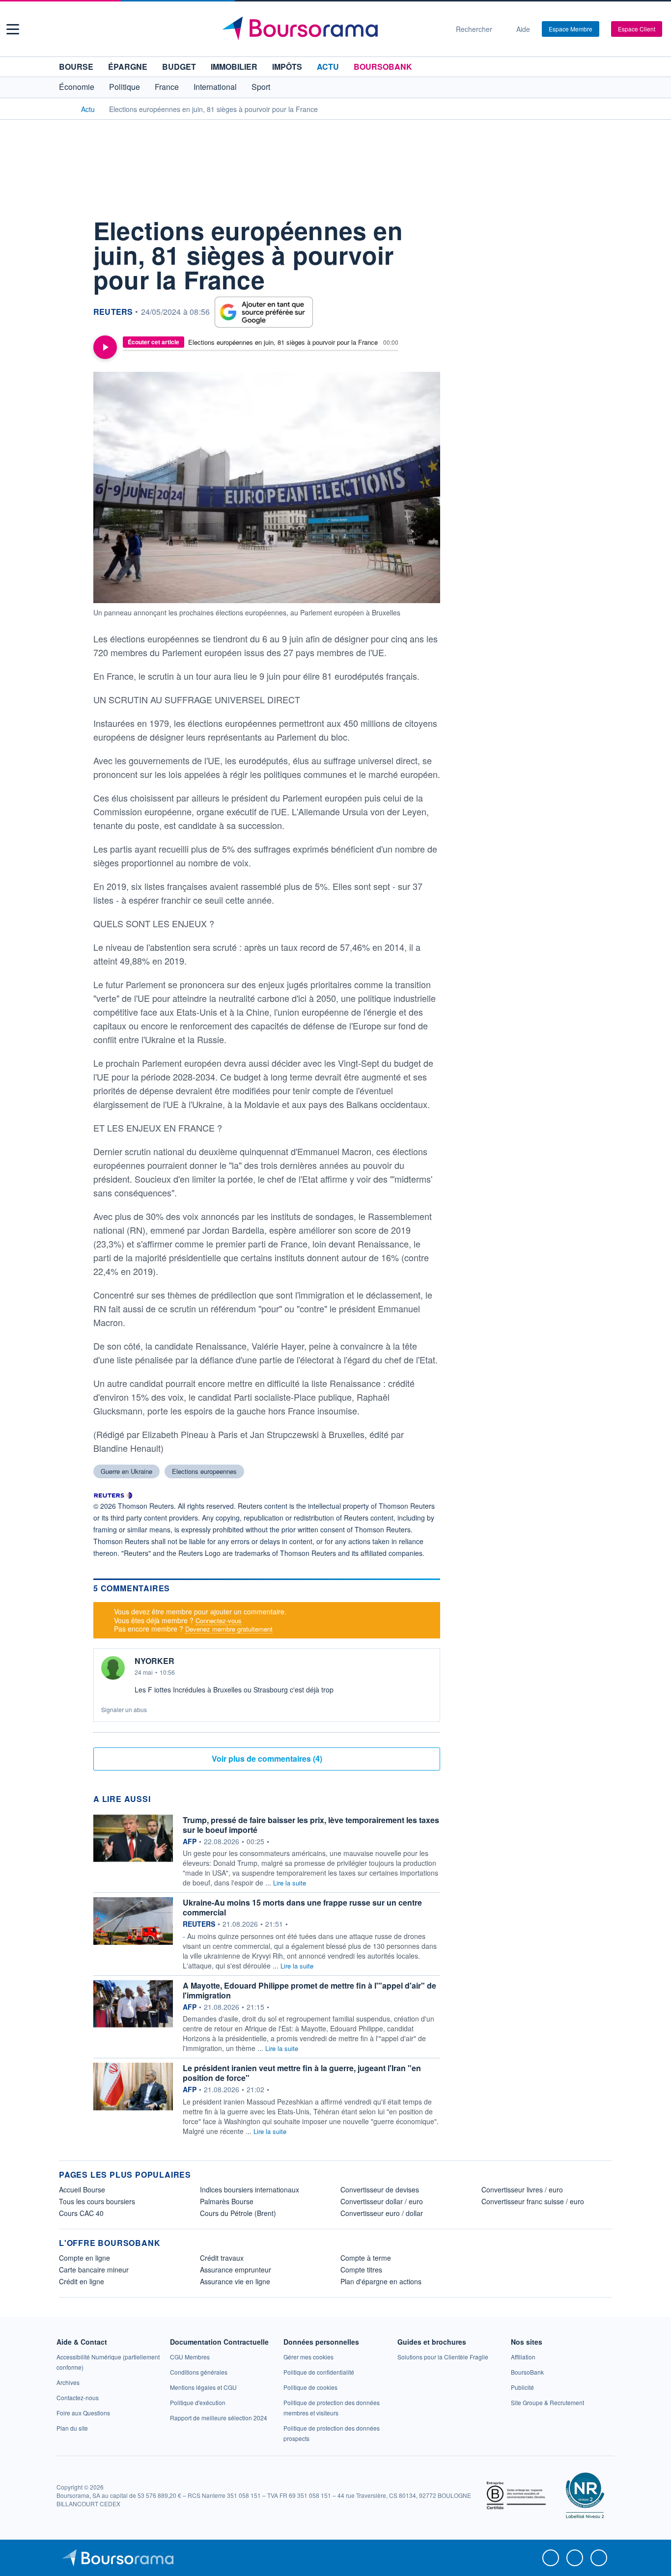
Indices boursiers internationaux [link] (250, 2189)
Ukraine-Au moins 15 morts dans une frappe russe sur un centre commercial (302, 1907)
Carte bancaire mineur (94, 2270)
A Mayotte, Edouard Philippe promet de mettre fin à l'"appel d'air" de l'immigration (309, 1990)
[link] (68, 2382)
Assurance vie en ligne (235, 2281)
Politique (125, 87)
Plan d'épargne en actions (381, 2281)
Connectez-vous (219, 1620)
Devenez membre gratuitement (229, 1629)
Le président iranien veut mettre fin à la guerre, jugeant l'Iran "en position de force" (302, 2073)
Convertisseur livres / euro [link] (522, 2189)
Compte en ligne (84, 2258)
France (167, 87)
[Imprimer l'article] (69, 315)
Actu (328, 67)
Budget (179, 67)
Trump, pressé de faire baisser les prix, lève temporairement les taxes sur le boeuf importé (311, 1825)
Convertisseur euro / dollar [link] (382, 2213)
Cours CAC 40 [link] (81, 2213)
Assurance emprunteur (236, 2270)
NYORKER (154, 1661)
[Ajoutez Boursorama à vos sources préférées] (264, 312)
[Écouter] (105, 347)
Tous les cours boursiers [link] (97, 2201)
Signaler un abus (124, 1709)
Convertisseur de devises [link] (380, 2189)
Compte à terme (366, 2258)
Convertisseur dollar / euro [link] (382, 2201)
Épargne (128, 67)
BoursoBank (383, 67)
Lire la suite (290, 1883)
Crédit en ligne (82, 2281)
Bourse (76, 67)
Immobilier (234, 67)
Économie (77, 87)
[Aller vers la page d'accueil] (332, 29)
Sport (261, 87)
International (215, 87)
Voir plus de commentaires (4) (267, 1759)
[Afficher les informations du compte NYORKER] (113, 1668)
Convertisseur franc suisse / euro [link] (533, 2201)
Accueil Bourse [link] (82, 2189)
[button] (13, 29)
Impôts (287, 67)
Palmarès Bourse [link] (227, 2201)
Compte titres (361, 2270)
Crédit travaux (222, 2258)
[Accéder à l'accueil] (63, 109)
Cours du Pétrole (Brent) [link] (238, 2213)
